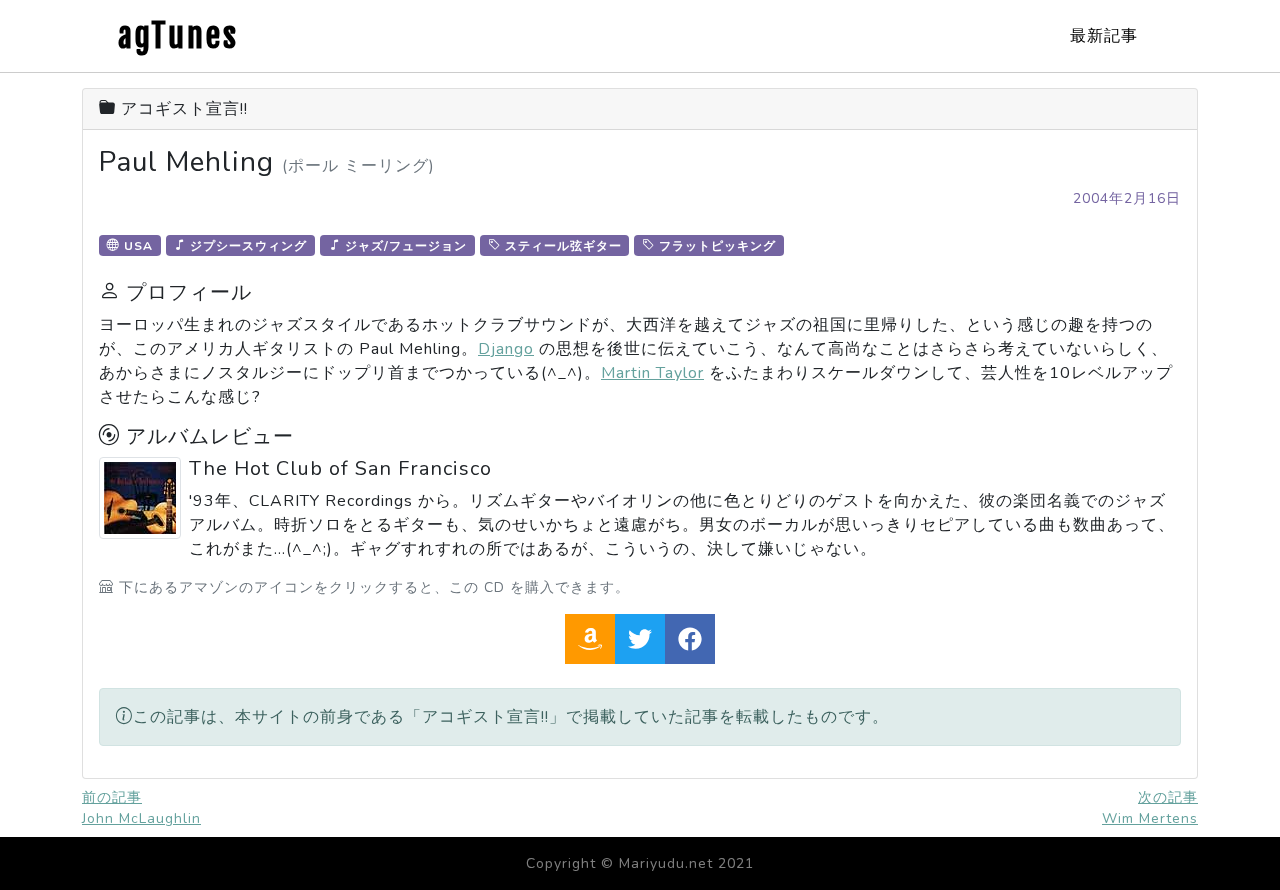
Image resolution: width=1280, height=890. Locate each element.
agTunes (178, 36)
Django (506, 349)
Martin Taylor (652, 373)
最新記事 (1104, 36)
